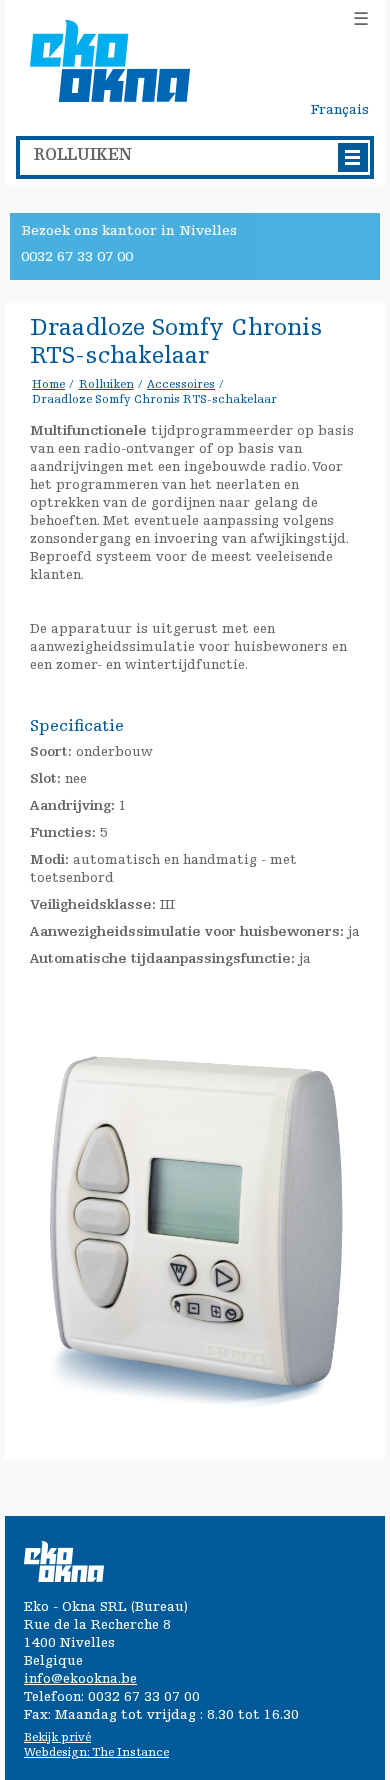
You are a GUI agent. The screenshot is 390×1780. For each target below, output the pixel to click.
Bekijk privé (57, 1738)
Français (340, 111)
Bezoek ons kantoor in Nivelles (129, 231)
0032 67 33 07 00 (77, 257)
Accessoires (181, 385)
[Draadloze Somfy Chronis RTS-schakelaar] (196, 984)
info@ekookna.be (80, 1680)
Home (48, 385)
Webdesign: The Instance (96, 1753)
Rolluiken (106, 385)
